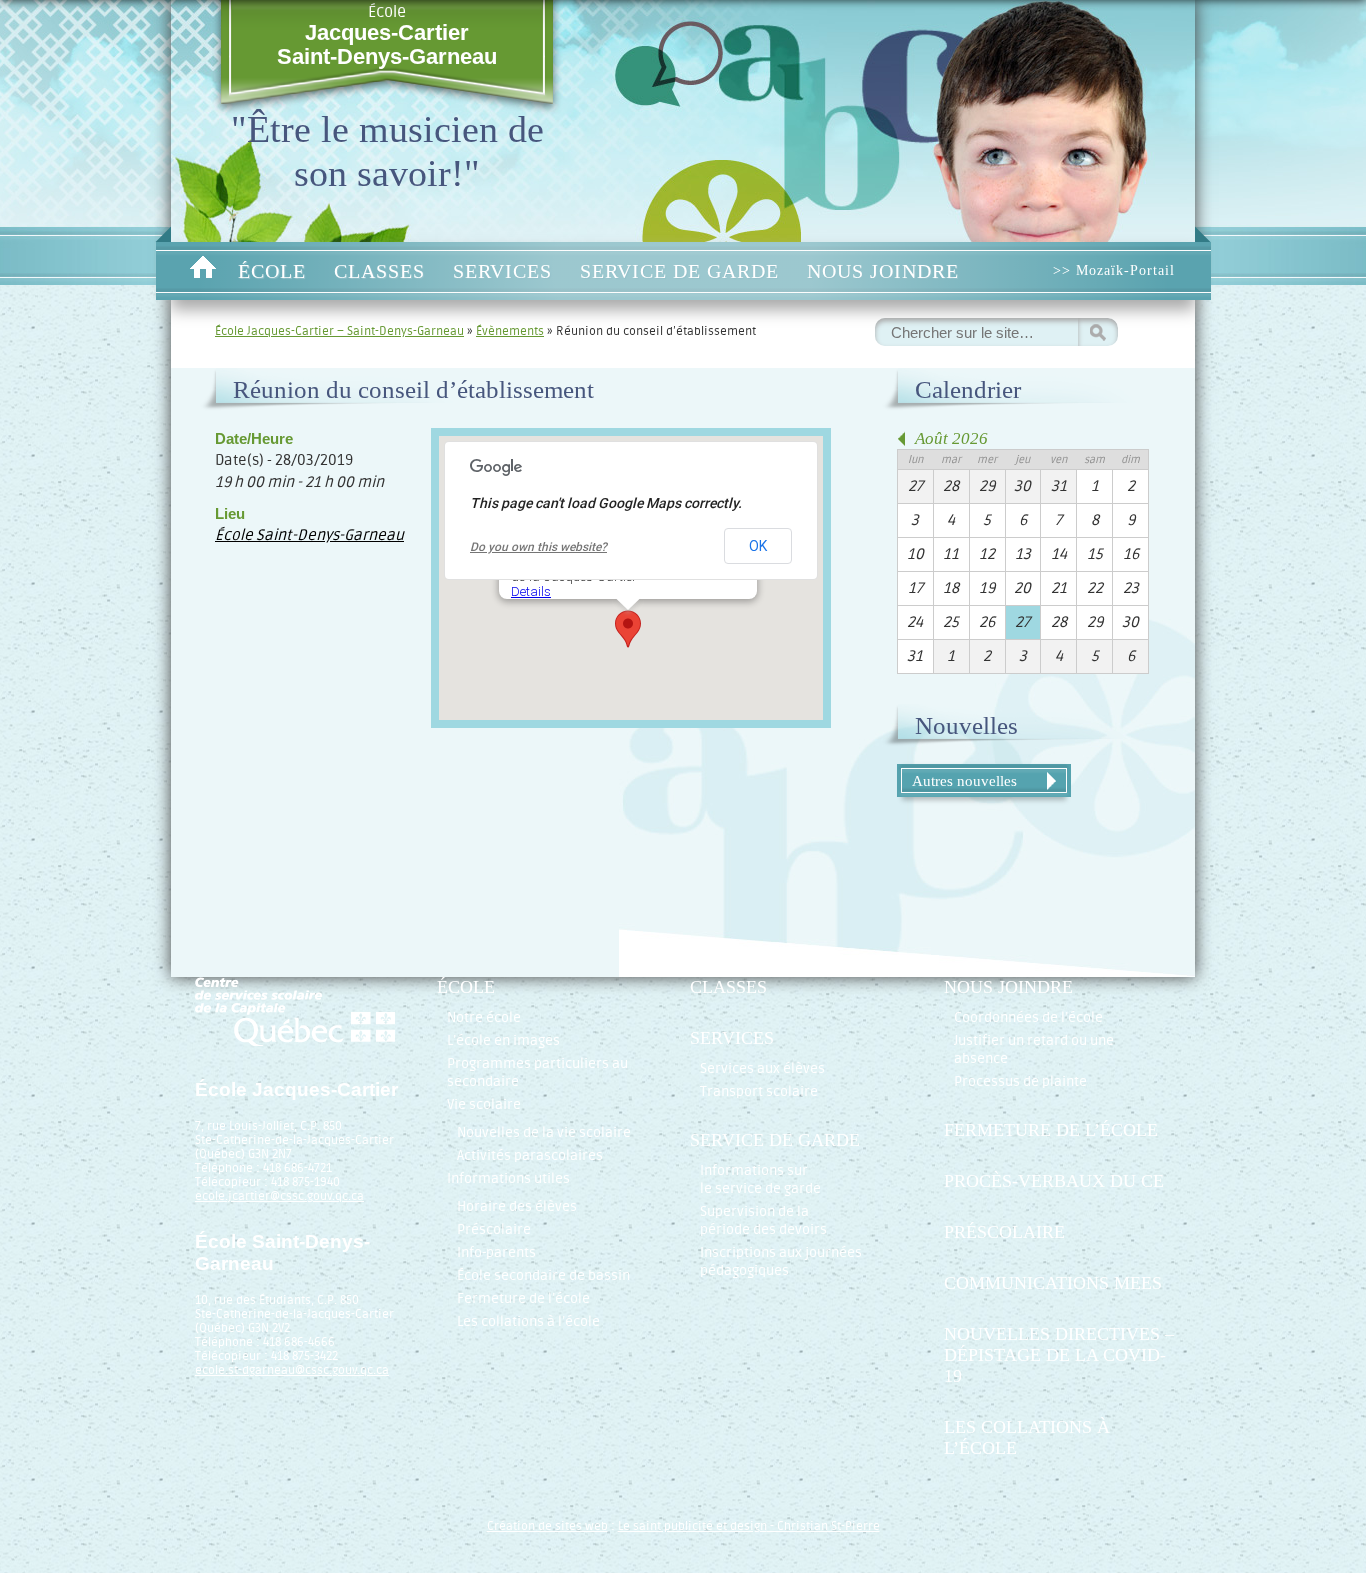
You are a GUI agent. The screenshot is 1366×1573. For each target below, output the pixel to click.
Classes (379, 271)
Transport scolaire (759, 1091)
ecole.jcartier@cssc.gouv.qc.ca (279, 1196)
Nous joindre (883, 271)
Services (502, 271)
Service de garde (679, 271)
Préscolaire (494, 1229)
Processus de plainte (1020, 1081)
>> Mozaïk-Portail (1114, 270)
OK (758, 546)
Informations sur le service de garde (760, 1179)
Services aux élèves (762, 1068)
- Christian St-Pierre (823, 1526)
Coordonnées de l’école (1028, 1017)
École (387, 36)
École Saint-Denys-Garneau (309, 535)
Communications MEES (1053, 1283)
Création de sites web (547, 1526)
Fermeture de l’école (523, 1298)
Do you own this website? (538, 547)
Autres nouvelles (964, 780)
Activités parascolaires (530, 1155)
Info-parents (496, 1252)
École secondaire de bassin (543, 1275)
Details (531, 591)
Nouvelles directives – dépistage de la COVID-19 (1059, 1355)
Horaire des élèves (517, 1206)
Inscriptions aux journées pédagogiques (781, 1261)
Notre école (484, 1017)
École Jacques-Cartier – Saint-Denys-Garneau (339, 331)
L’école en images (503, 1040)
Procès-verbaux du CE (1054, 1181)
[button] (628, 629)
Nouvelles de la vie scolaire (544, 1132)
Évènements (510, 331)
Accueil (202, 271)
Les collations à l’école (528, 1321)
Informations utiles (508, 1178)
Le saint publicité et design (692, 1526)
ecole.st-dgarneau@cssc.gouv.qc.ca (292, 1370)
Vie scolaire (484, 1104)
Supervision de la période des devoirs (763, 1220)
